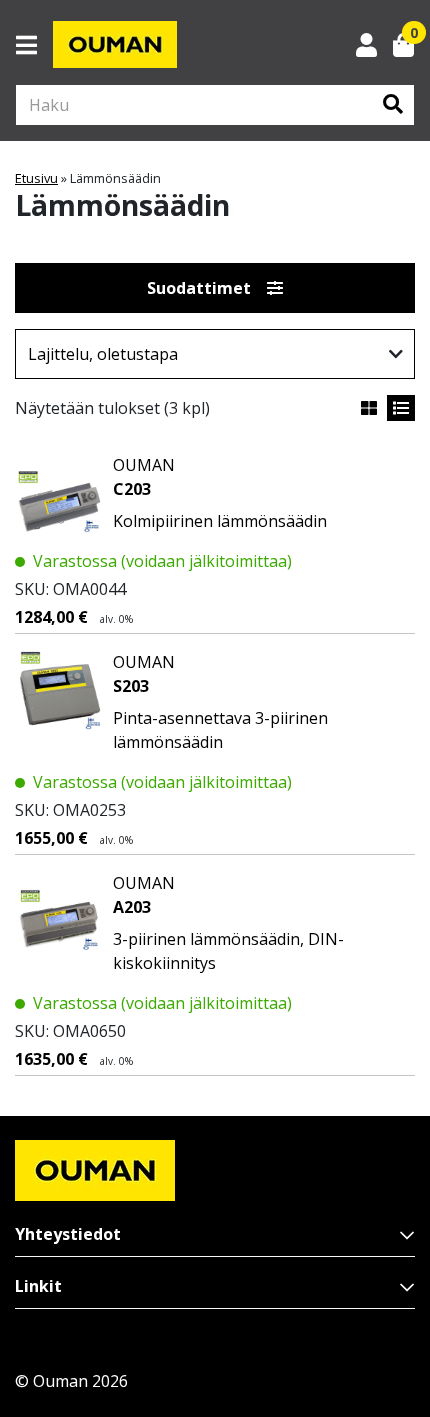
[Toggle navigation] (34, 45)
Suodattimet (199, 288)
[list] (401, 408)
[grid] (369, 408)
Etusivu (36, 178)
